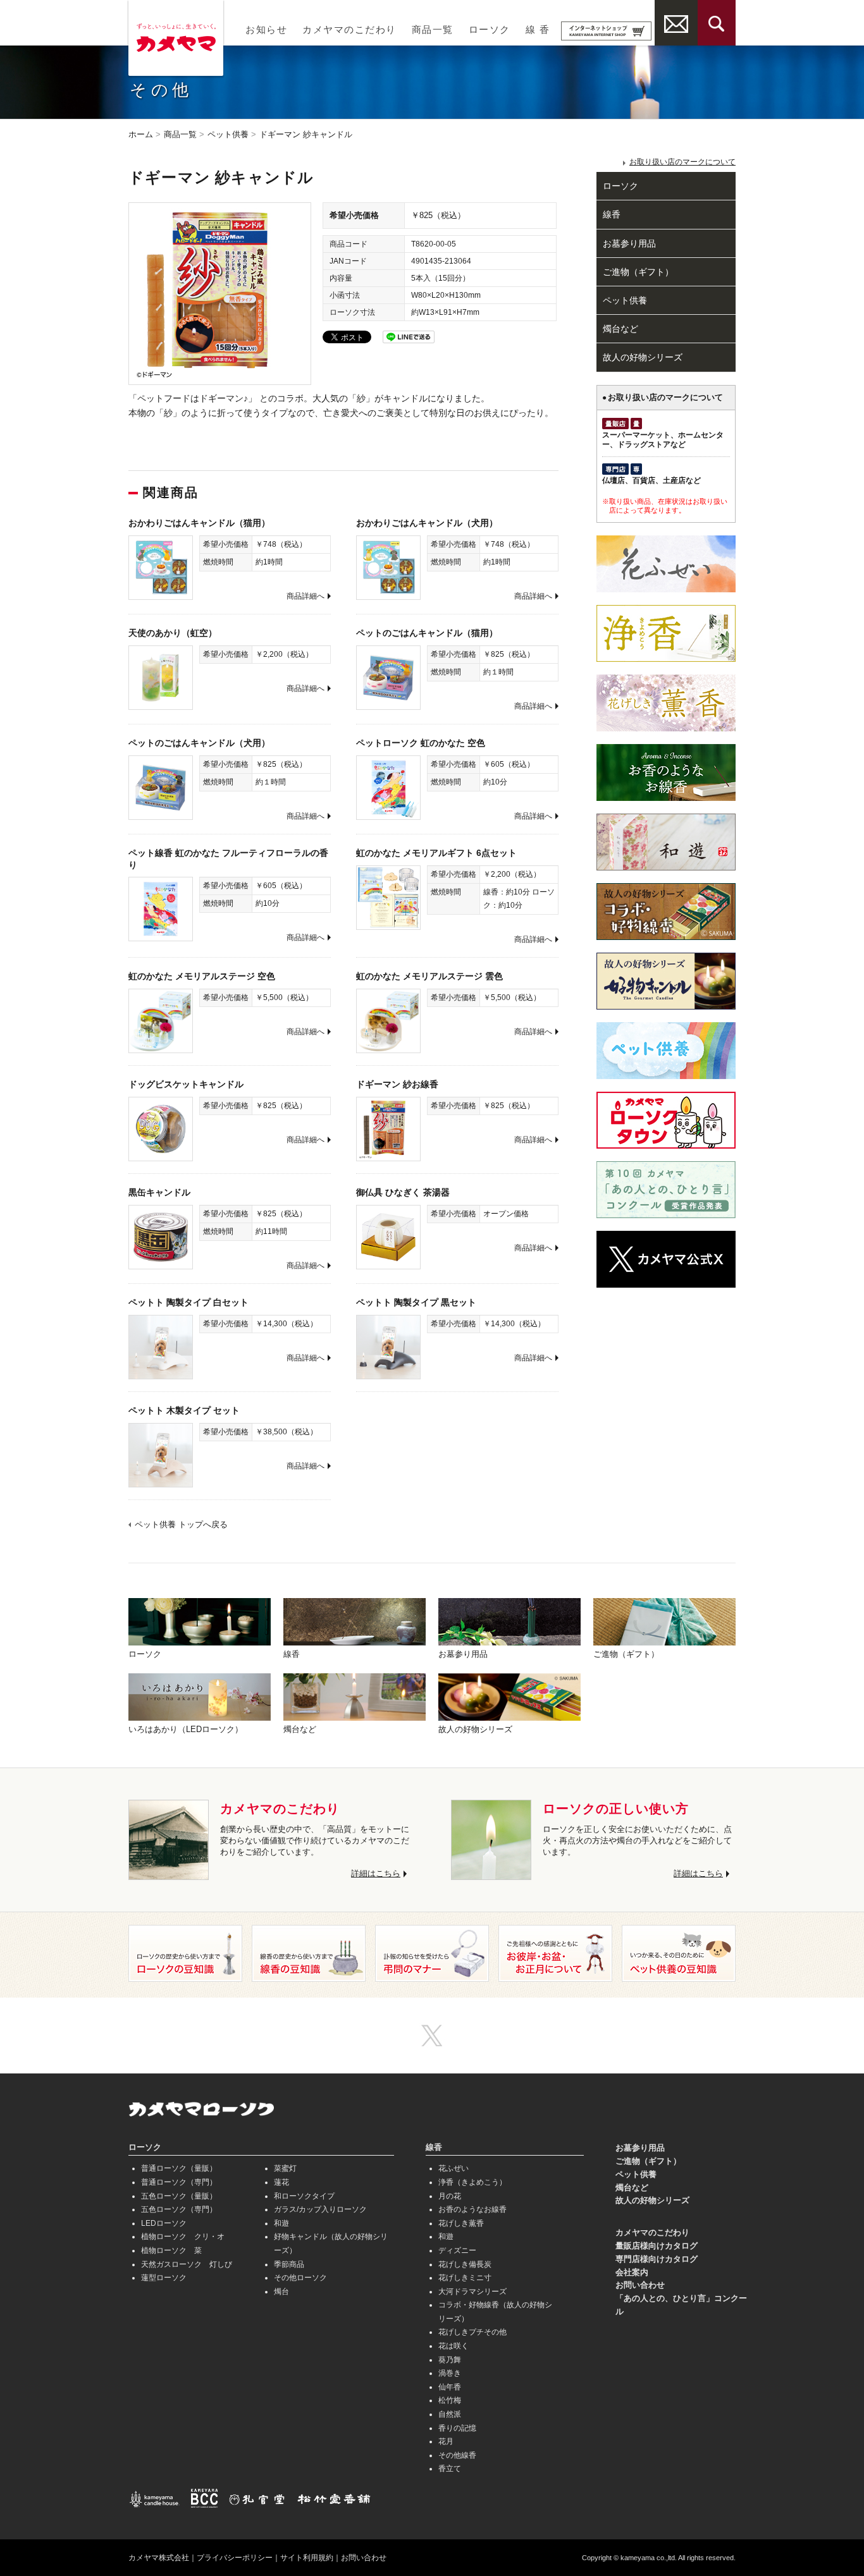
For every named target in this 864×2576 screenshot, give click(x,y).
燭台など (620, 329)
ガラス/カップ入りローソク (320, 2209)
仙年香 (450, 2387)
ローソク (490, 30)
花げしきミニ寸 (465, 2278)
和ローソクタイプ (304, 2196)
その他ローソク (300, 2278)
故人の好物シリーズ (643, 357)
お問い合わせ (640, 2285)
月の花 (450, 2196)
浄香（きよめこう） (472, 2182)
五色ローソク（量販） (179, 2196)
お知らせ (266, 30)
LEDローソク (164, 2223)
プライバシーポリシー (235, 2558)
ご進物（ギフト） (638, 272)
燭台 (281, 2292)
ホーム (141, 134)
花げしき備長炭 (465, 2264)
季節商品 (289, 2264)
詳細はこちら (376, 1873)
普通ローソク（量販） (179, 2168)
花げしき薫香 (461, 2223)
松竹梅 (450, 2400)
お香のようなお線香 (472, 2209)
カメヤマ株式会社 (159, 2558)
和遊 (281, 2223)
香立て (450, 2469)
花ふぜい (454, 2168)
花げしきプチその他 (472, 2332)
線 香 (538, 30)
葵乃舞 (450, 2360)
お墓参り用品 (629, 243)
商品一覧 (433, 30)
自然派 (450, 2414)
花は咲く (454, 2346)
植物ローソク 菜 (171, 2250)
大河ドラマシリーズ (472, 2292)
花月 (446, 2441)
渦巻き (450, 2373)
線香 (612, 214)
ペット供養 (228, 134)
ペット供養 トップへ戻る (181, 1524)
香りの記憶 (457, 2428)
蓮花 (281, 2182)
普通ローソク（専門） (179, 2182)
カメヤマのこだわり (349, 30)
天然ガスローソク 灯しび (187, 2264)
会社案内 (632, 2272)
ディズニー (457, 2250)
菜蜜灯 (285, 2168)
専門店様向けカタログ (657, 2259)
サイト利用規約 (307, 2558)
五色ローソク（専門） (179, 2209)
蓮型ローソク (164, 2278)
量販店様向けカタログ (657, 2246)
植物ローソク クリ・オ (183, 2237)
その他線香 (457, 2455)
